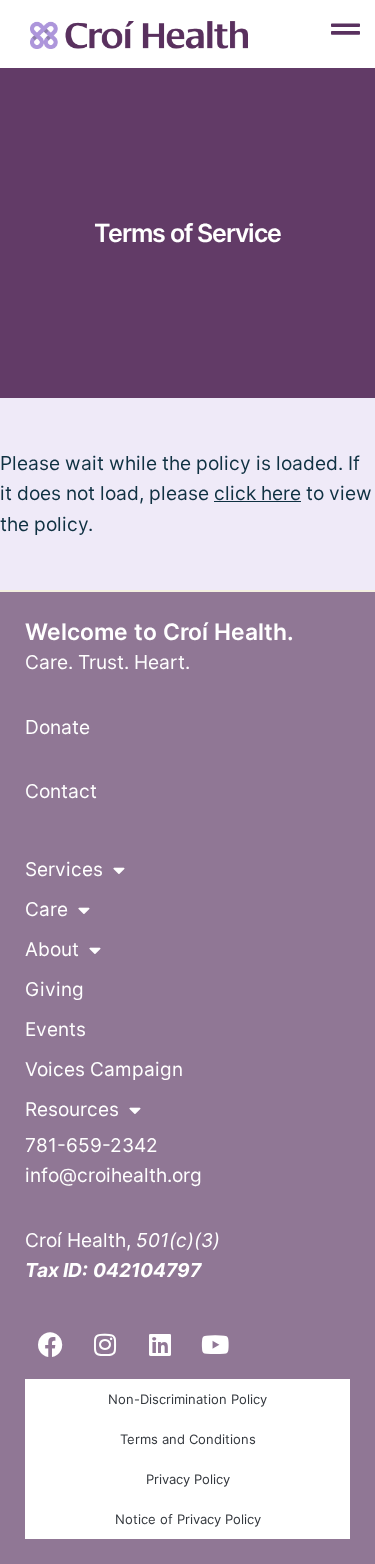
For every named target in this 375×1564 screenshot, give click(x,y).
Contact (61, 791)
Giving (54, 989)
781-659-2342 (91, 1145)
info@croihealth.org (113, 1175)
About (52, 949)
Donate (57, 727)
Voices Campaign (104, 1069)
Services (64, 869)
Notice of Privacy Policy (188, 1519)
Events (55, 1029)
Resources (72, 1109)
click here (257, 493)
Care (46, 909)
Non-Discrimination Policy (187, 1399)
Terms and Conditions (188, 1439)
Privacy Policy (188, 1479)
